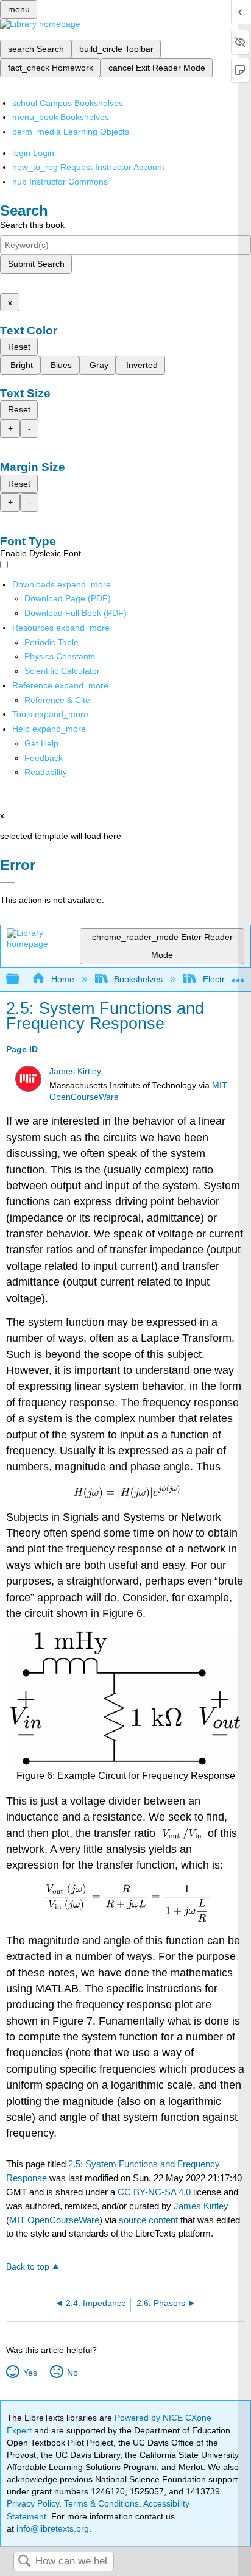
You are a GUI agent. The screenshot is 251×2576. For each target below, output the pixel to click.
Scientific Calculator (62, 671)
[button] (44, 758)
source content (148, 2220)
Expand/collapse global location (238, 976)
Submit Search (36, 264)
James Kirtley (75, 1071)
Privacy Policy (33, 2503)
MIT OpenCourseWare (54, 2220)
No (72, 2373)
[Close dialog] (8, 882)
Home (62, 979)
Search (24, 2562)
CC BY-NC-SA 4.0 (154, 2192)
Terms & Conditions (101, 2503)
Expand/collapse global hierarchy (21, 979)
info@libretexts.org (51, 2528)
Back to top (28, 2267)
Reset (19, 347)
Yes (30, 2373)
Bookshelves (138, 979)
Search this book (32, 225)
